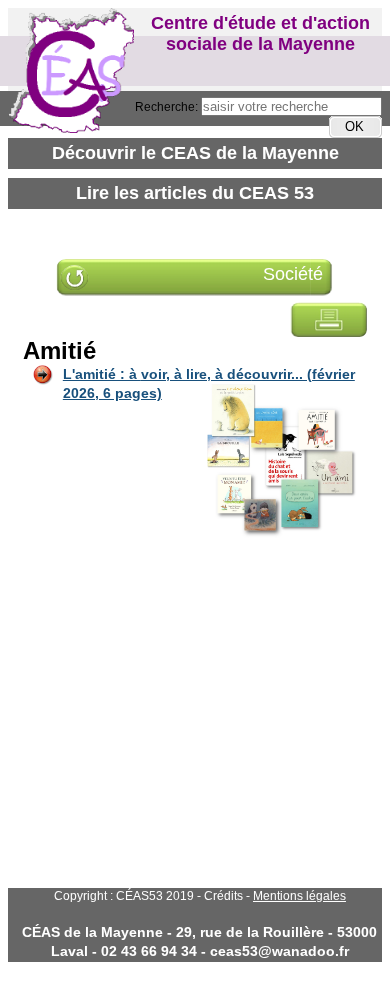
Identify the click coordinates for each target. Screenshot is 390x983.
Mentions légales (299, 896)
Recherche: (168, 107)
